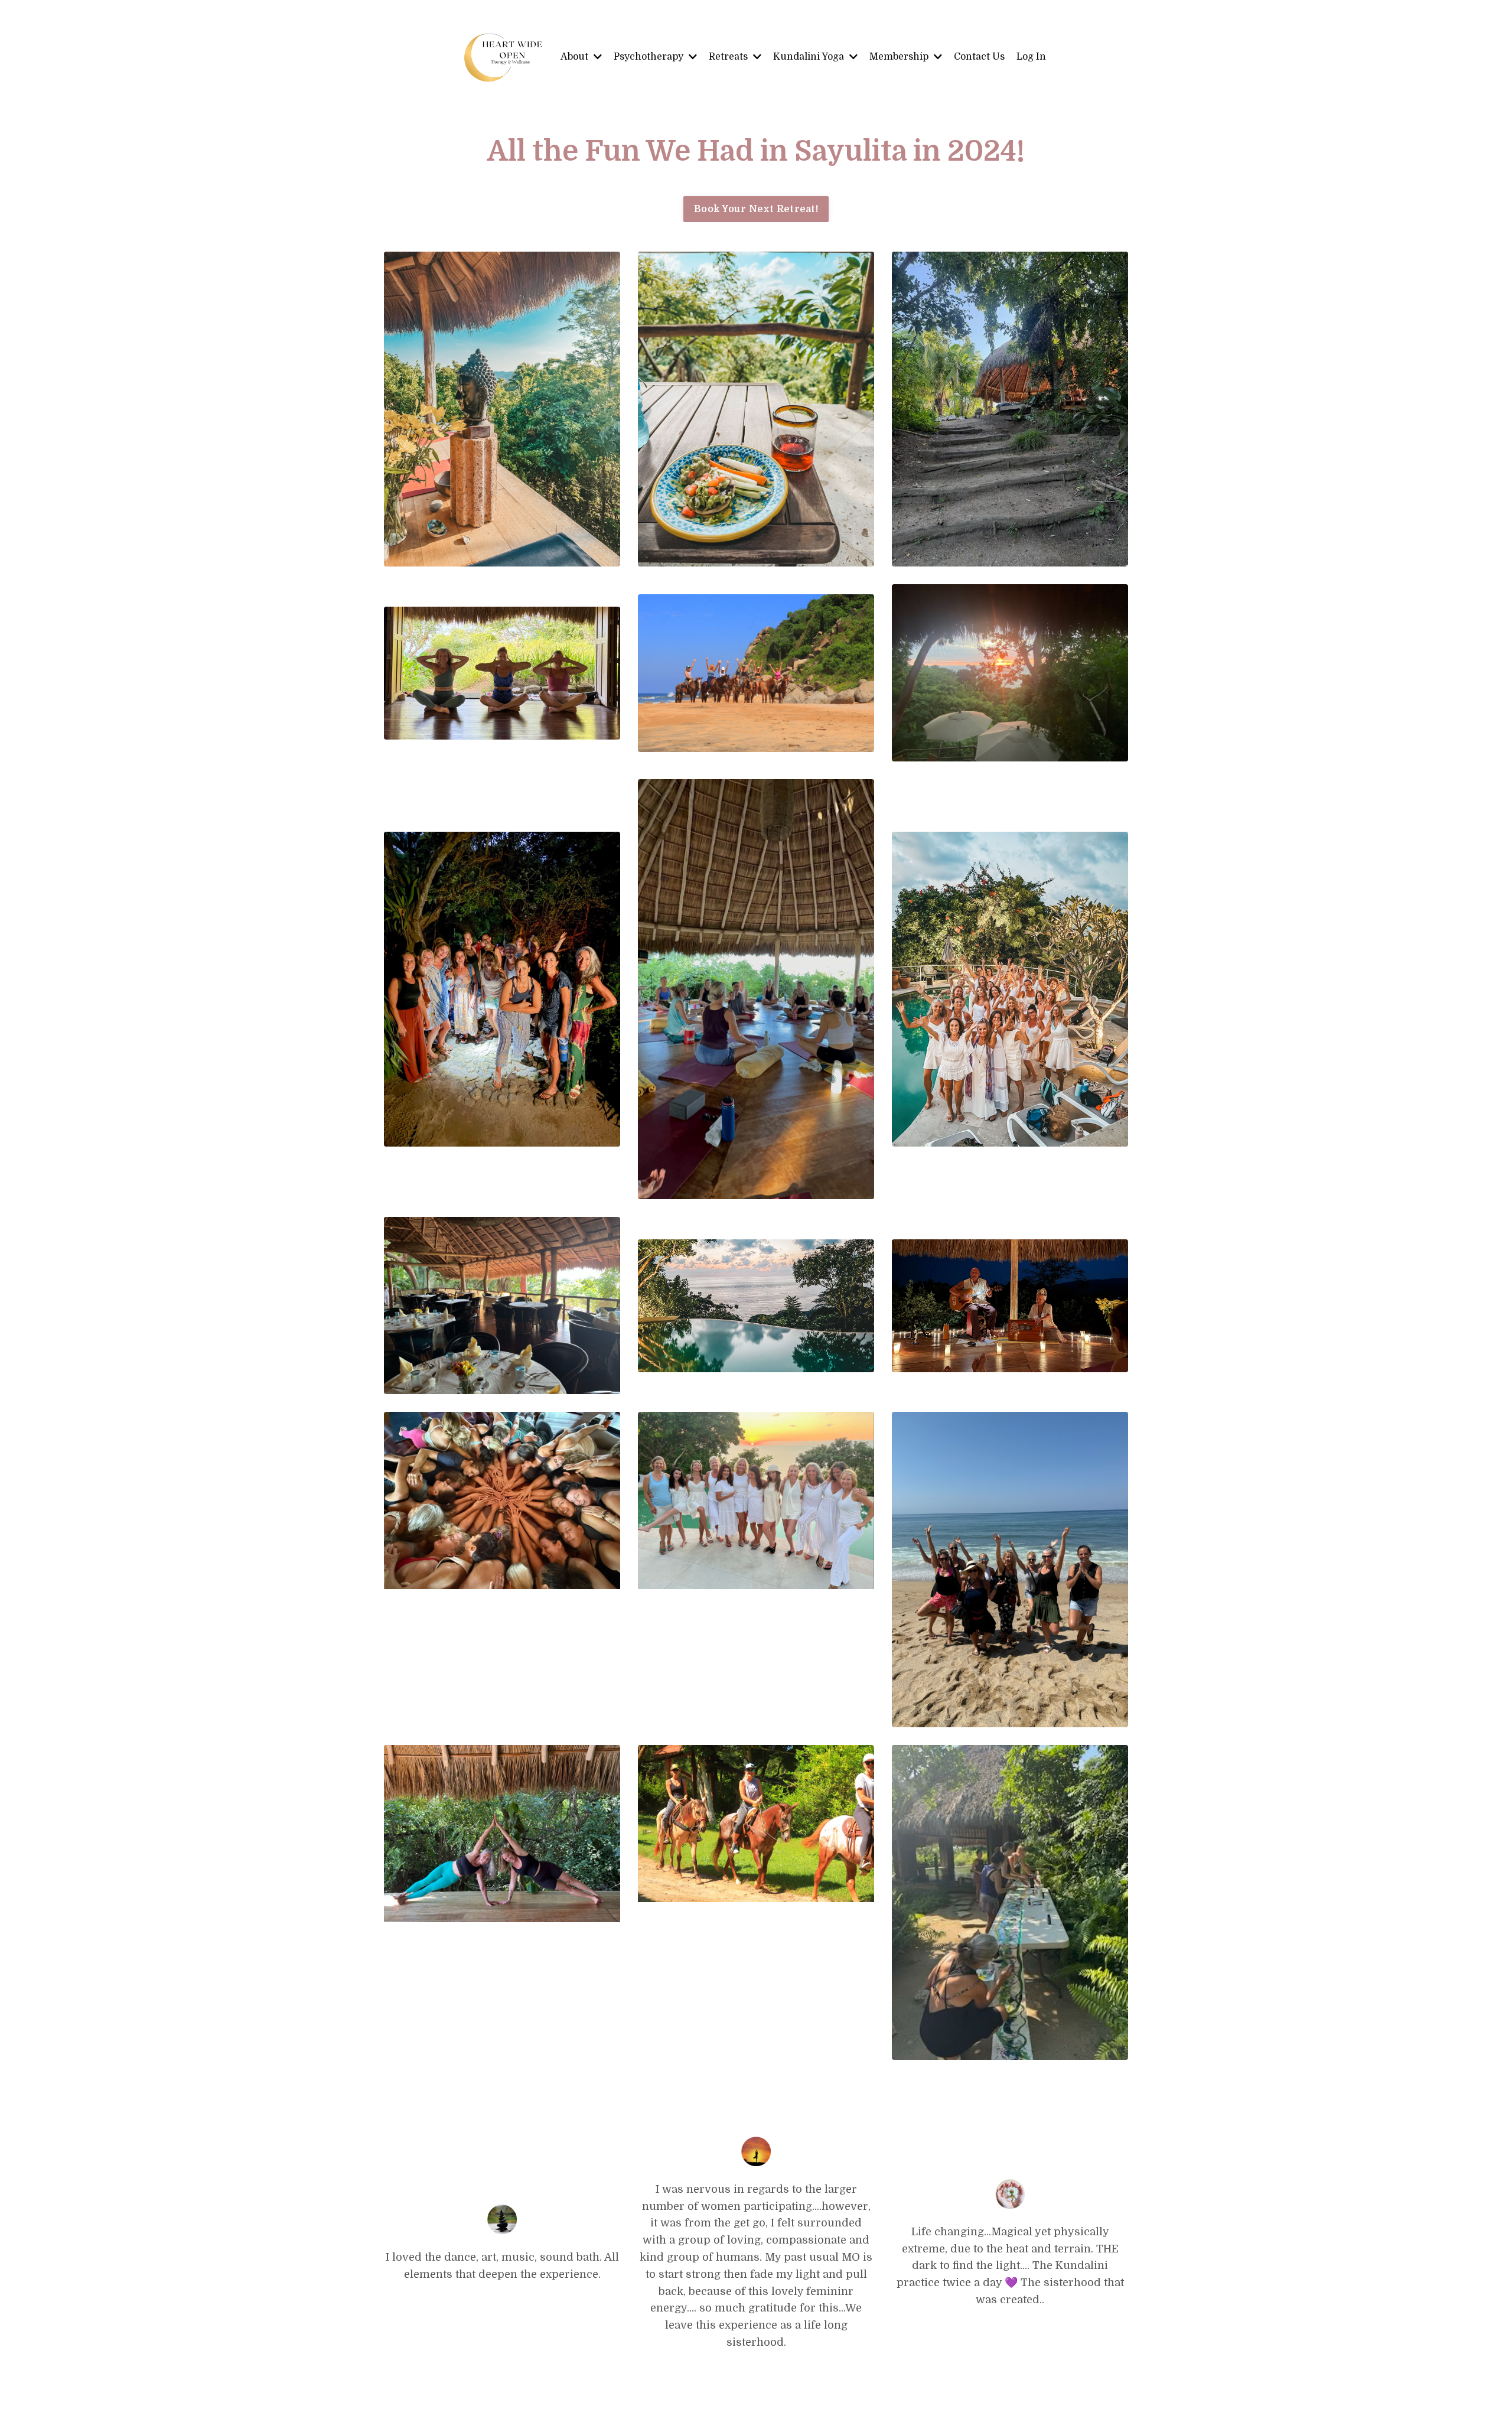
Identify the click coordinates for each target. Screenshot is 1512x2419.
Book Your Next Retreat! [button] (756, 209)
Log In (1031, 57)
